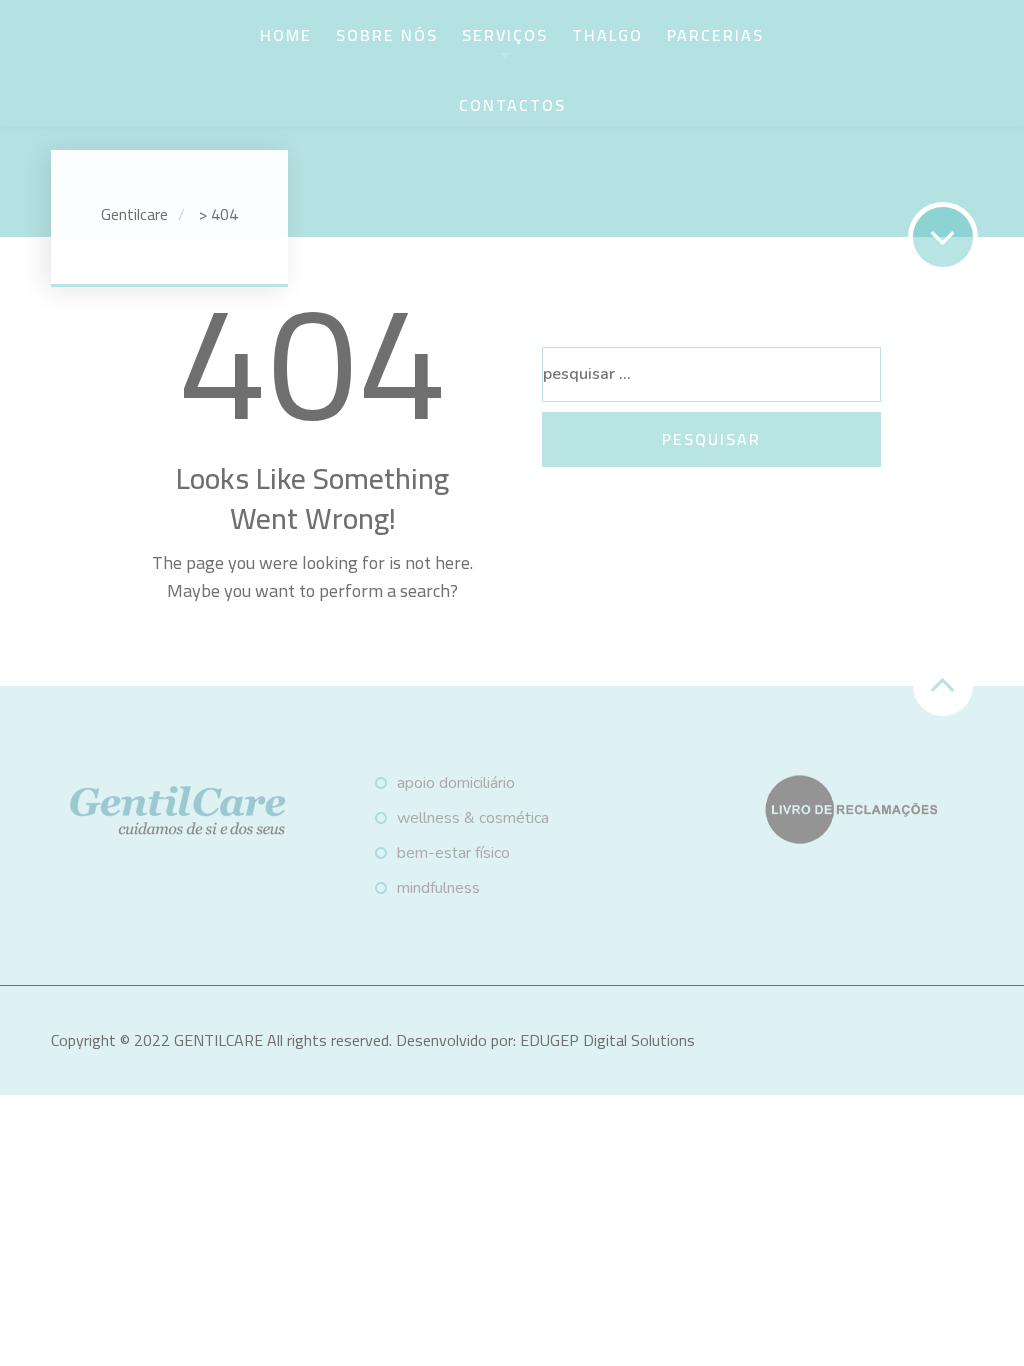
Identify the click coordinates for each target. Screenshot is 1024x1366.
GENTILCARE (218, 1040)
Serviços (505, 35)
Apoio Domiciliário (456, 783)
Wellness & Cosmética (473, 818)
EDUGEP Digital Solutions (607, 1040)
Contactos (512, 105)
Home (286, 35)
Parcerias (715, 35)
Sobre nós (387, 35)
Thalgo (607, 35)
